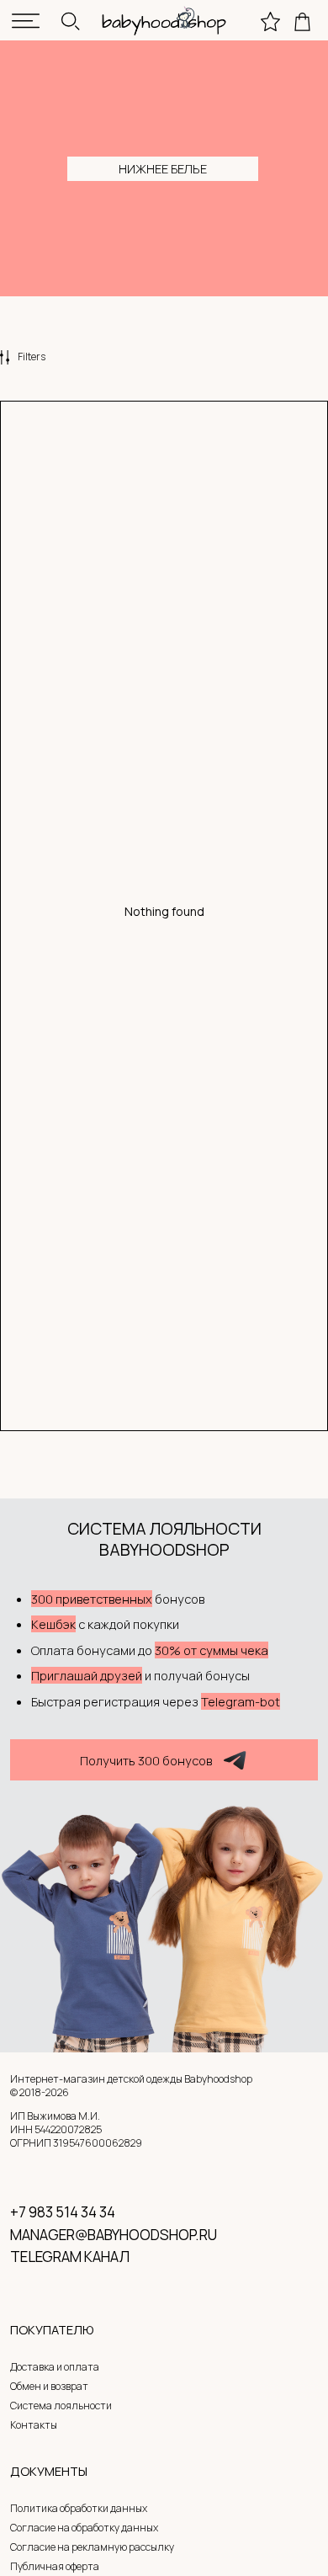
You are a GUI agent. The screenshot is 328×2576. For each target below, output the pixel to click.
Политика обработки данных (79, 2508)
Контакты (34, 2425)
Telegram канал (70, 2257)
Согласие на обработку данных (84, 2528)
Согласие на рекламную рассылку (92, 2547)
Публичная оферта (55, 2566)
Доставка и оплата (55, 2367)
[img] (26, 21)
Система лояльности (61, 2406)
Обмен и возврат (49, 2386)
